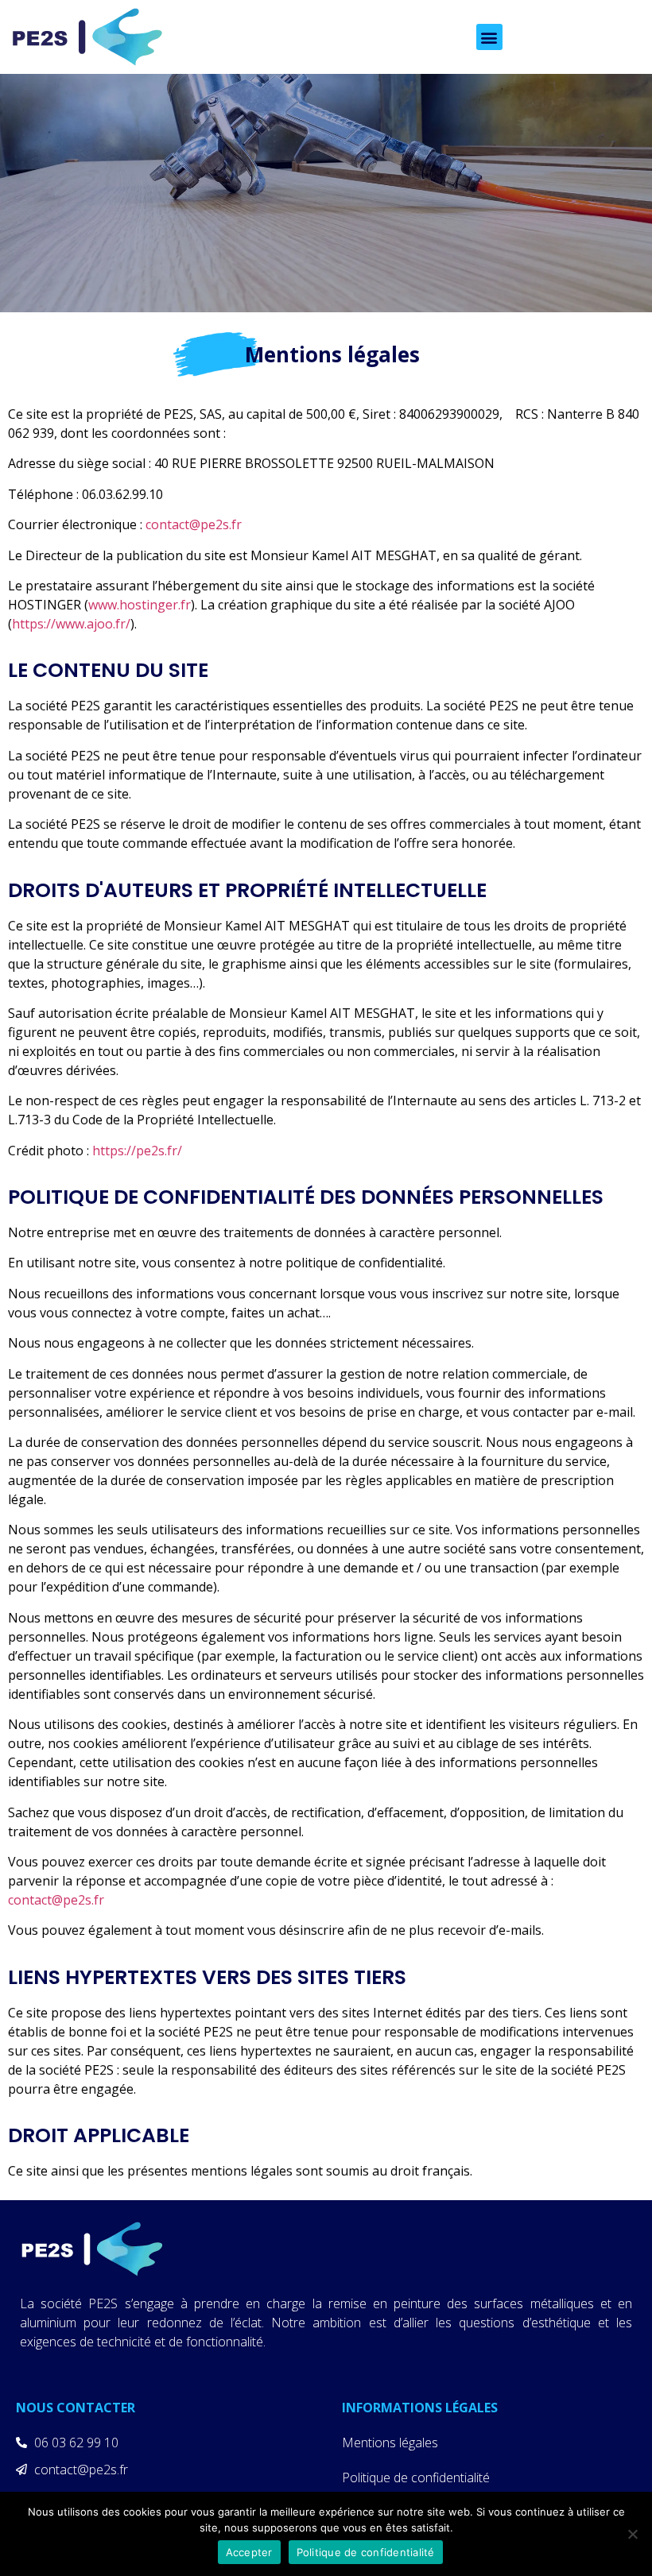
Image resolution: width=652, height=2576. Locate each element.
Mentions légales (390, 2443)
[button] (489, 37)
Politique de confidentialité (416, 2477)
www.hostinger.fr (140, 605)
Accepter (249, 2552)
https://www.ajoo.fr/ (71, 624)
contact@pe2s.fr (194, 524)
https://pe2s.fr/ (137, 1151)
